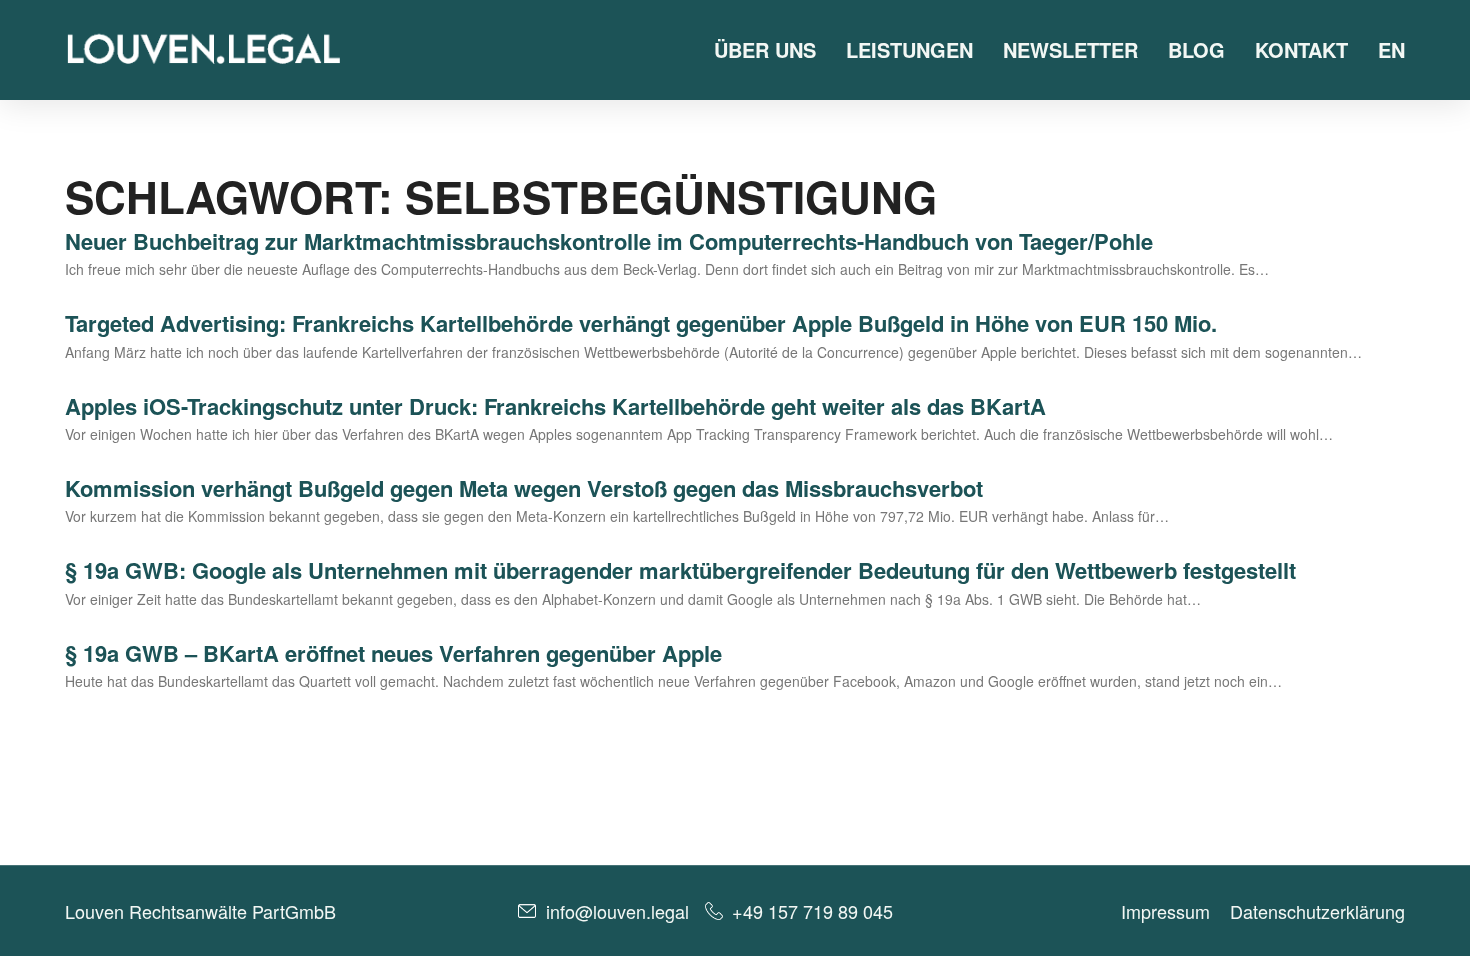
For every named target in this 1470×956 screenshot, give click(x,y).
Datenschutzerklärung (1317, 911)
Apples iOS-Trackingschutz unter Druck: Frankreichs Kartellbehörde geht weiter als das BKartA (555, 406)
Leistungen (909, 49)
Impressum (1165, 911)
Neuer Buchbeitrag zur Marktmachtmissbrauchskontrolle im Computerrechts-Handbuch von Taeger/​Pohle (609, 241)
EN (1391, 49)
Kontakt (1301, 49)
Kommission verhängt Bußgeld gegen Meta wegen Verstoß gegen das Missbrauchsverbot (524, 488)
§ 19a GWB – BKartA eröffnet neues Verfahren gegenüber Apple (393, 653)
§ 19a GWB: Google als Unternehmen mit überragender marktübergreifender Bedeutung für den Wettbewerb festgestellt (680, 570)
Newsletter (1070, 49)
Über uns (765, 49)
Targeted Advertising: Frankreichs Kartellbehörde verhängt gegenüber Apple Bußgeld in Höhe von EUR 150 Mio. (641, 323)
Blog (1196, 49)
